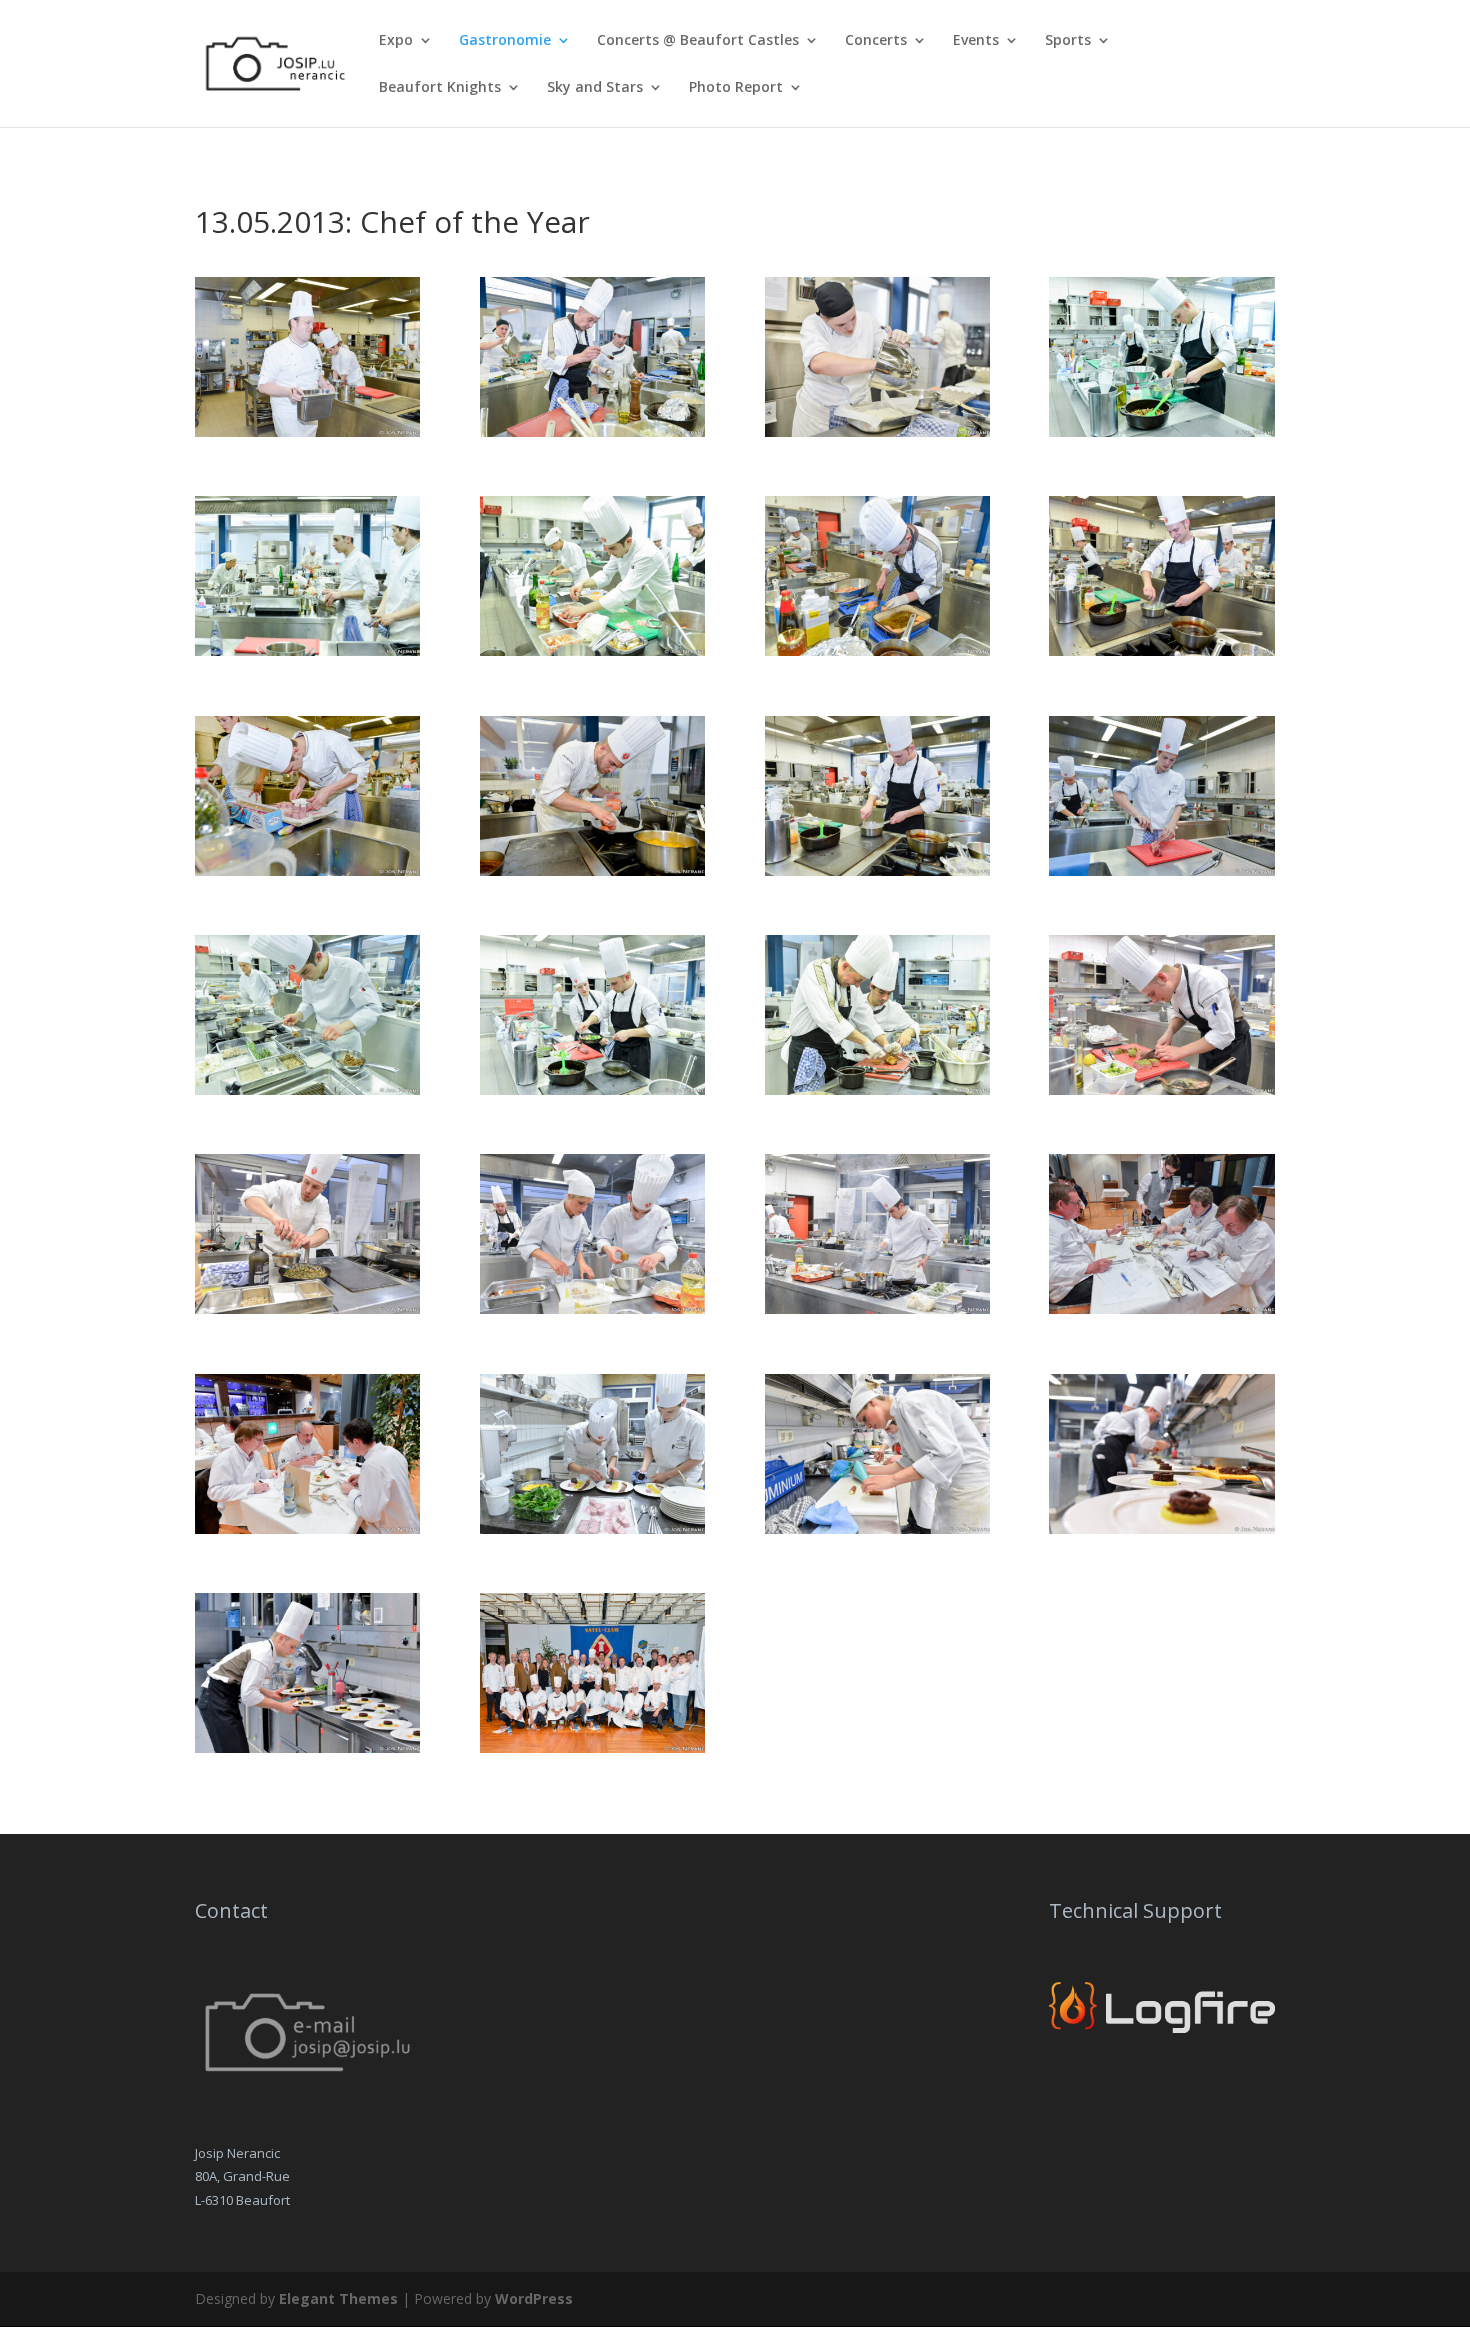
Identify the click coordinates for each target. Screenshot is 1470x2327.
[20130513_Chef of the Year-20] (1161, 1308)
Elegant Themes (338, 2298)
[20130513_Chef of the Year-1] (307, 431)
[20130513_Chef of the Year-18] (592, 1308)
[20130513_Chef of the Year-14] (592, 1089)
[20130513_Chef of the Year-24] (1161, 1528)
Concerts (876, 41)
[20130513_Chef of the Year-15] (877, 1089)
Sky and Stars (595, 88)
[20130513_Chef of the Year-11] (877, 870)
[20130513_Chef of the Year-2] (592, 431)
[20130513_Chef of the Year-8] (1161, 650)
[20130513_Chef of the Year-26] (592, 1747)
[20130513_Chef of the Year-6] (592, 650)
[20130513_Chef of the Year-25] (307, 1747)
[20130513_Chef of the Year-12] (1161, 870)
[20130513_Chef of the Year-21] (307, 1528)
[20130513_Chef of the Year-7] (877, 650)
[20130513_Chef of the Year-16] (1161, 1089)
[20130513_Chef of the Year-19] (877, 1308)
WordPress (534, 2298)
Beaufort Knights (440, 88)
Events (976, 41)
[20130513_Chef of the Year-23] (877, 1528)
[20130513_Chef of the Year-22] (592, 1528)
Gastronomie (505, 41)
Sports (1068, 41)
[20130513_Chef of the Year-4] (1161, 431)
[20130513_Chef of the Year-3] (877, 431)
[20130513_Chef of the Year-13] (307, 1089)
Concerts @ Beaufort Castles (698, 41)
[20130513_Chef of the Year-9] (307, 870)
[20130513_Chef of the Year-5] (307, 650)
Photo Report (736, 88)
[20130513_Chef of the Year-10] (592, 870)
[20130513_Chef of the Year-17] (307, 1308)
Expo (396, 41)
